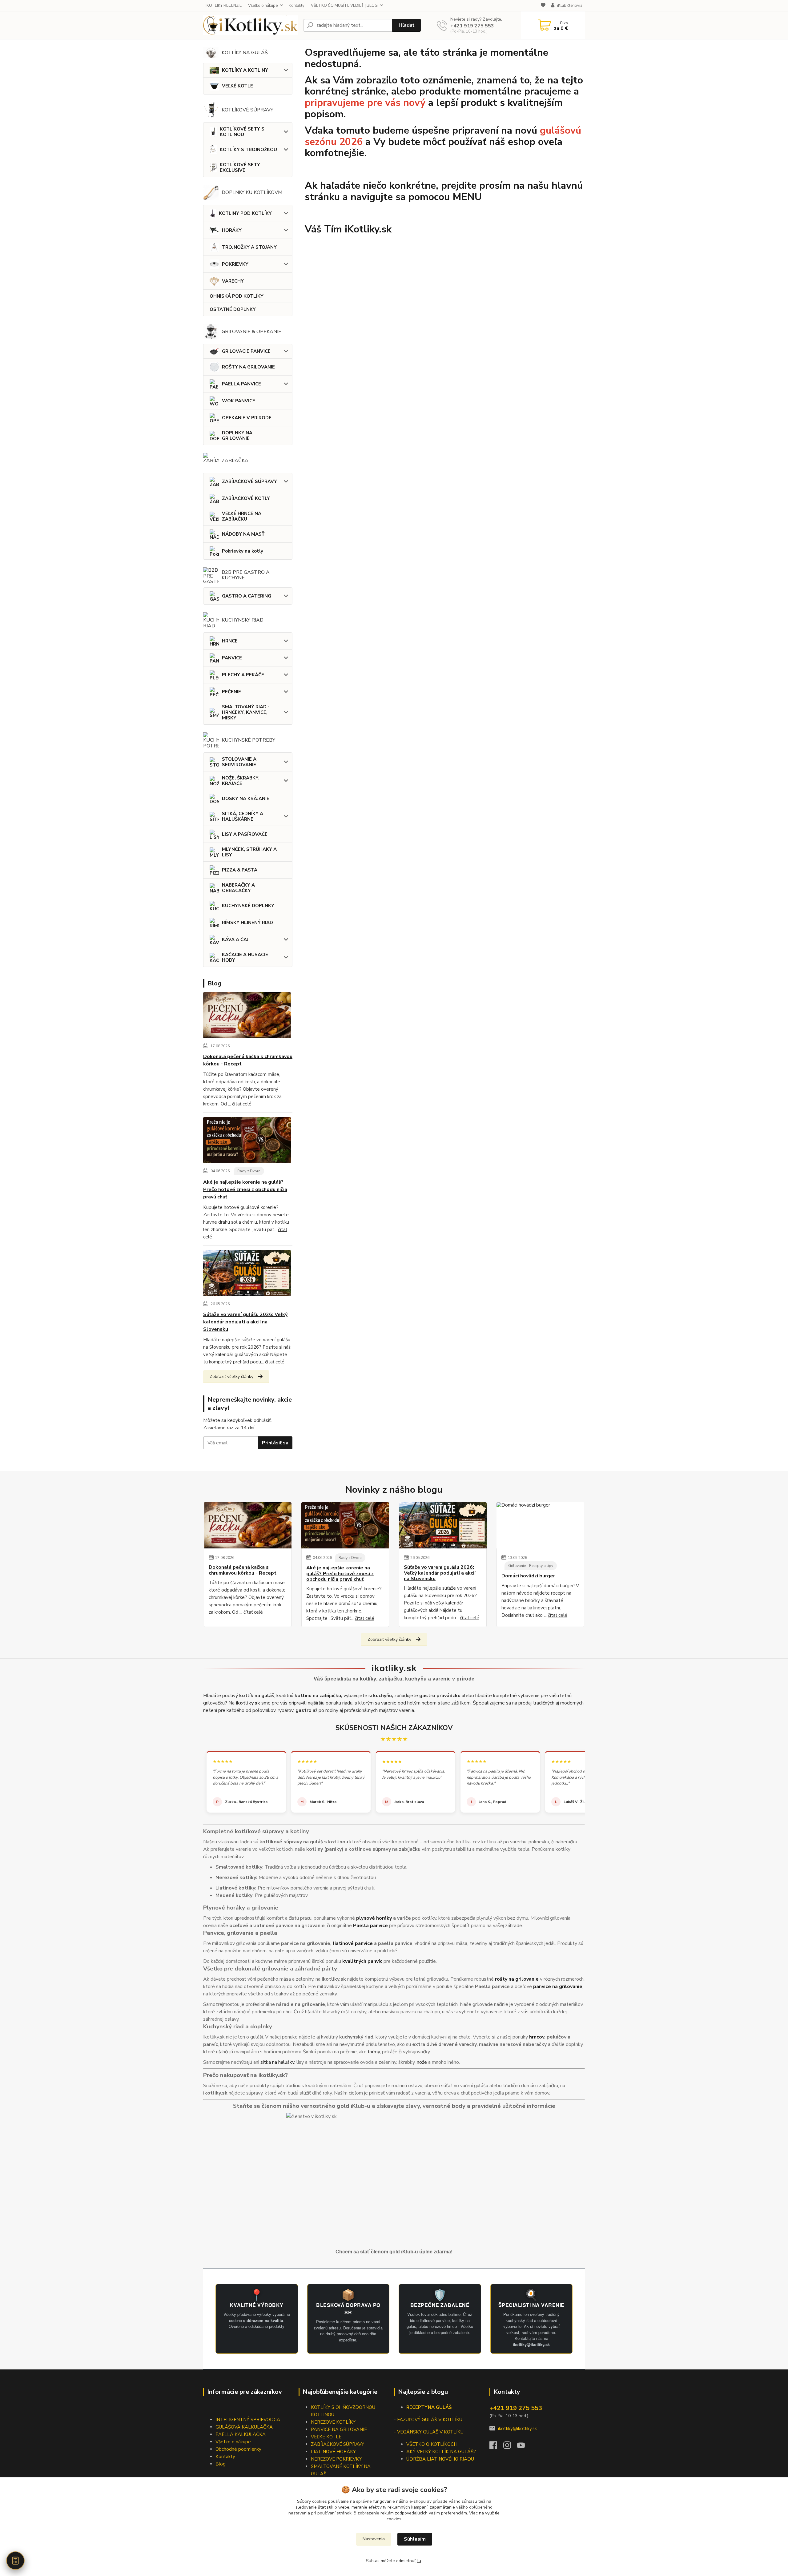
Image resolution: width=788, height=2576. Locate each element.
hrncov (537, 2037)
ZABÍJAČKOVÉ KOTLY (246, 498)
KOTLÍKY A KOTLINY (245, 70)
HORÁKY (232, 230)
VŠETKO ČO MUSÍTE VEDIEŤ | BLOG (344, 6)
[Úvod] (251, 25)
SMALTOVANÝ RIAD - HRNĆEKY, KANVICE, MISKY (246, 712)
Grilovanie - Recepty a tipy (531, 1566)
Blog (221, 2464)
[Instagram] (510, 2447)
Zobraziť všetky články (231, 1377)
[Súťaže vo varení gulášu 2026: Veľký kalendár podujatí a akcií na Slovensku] (247, 1274)
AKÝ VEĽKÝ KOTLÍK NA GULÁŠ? (441, 2452)
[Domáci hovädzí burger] (540, 1525)
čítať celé (242, 1104)
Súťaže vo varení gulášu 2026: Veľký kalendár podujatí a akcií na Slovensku (245, 1322)
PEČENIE (231, 692)
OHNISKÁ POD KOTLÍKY (237, 296)
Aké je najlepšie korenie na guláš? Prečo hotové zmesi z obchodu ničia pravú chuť (245, 1189)
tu (419, 2561)
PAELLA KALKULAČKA (241, 2434)
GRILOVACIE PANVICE (246, 351)
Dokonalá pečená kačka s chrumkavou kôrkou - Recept (248, 1060)
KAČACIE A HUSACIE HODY (245, 957)
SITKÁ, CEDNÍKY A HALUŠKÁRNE (243, 816)
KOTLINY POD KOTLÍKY (245, 213)
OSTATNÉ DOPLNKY (233, 309)
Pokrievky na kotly (243, 551)
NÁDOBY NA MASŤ (243, 534)
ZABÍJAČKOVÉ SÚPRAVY (249, 481)
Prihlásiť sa (275, 1443)
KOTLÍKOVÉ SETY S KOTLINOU (242, 132)
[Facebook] (496, 2447)
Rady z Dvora (249, 1171)
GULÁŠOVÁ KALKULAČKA (244, 2427)
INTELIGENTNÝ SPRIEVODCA (248, 2420)
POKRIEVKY (235, 264)
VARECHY (233, 281)
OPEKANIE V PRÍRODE (247, 418)
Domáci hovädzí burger (528, 1576)
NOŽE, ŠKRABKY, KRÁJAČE (241, 781)
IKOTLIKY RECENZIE (224, 6)
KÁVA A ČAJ (235, 940)
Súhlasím (415, 2539)
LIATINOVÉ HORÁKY (333, 2452)
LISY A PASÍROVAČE (245, 834)
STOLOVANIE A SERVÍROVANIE (239, 762)
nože (422, 2062)
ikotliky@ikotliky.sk (517, 2429)
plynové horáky (374, 1918)
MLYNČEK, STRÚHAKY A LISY (249, 852)
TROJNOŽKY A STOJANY (249, 247)
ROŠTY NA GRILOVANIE (248, 367)
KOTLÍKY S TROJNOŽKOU (248, 150)
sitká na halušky (277, 2062)
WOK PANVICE (239, 401)
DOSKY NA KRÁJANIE (246, 799)
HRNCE (230, 641)
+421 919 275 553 (472, 26)
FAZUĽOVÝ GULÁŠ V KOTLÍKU (430, 2420)
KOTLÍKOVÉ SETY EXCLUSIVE (240, 167)
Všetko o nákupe (263, 6)
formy (374, 2052)
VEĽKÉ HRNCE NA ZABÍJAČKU (242, 516)
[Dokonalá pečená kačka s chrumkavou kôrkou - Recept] (247, 1016)
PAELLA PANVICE (241, 384)
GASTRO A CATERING (247, 596)
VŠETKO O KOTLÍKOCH (432, 2444)
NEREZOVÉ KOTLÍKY (333, 2422)
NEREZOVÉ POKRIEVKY (336, 2459)
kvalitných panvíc (362, 1961)
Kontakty (297, 6)
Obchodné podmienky (238, 2449)
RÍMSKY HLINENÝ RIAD (247, 923)
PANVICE (232, 658)
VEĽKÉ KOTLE (237, 86)
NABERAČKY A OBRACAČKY (238, 888)
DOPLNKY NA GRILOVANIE (237, 436)
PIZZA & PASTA (240, 870)
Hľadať (406, 25)
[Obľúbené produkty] (543, 6)
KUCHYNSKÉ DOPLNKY (248, 906)
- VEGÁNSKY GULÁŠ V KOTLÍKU (429, 2432)
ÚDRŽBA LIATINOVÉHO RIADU (440, 2459)
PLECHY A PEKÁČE (243, 675)
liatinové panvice (353, 1943)
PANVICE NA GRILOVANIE (339, 2429)
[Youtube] (524, 2447)
